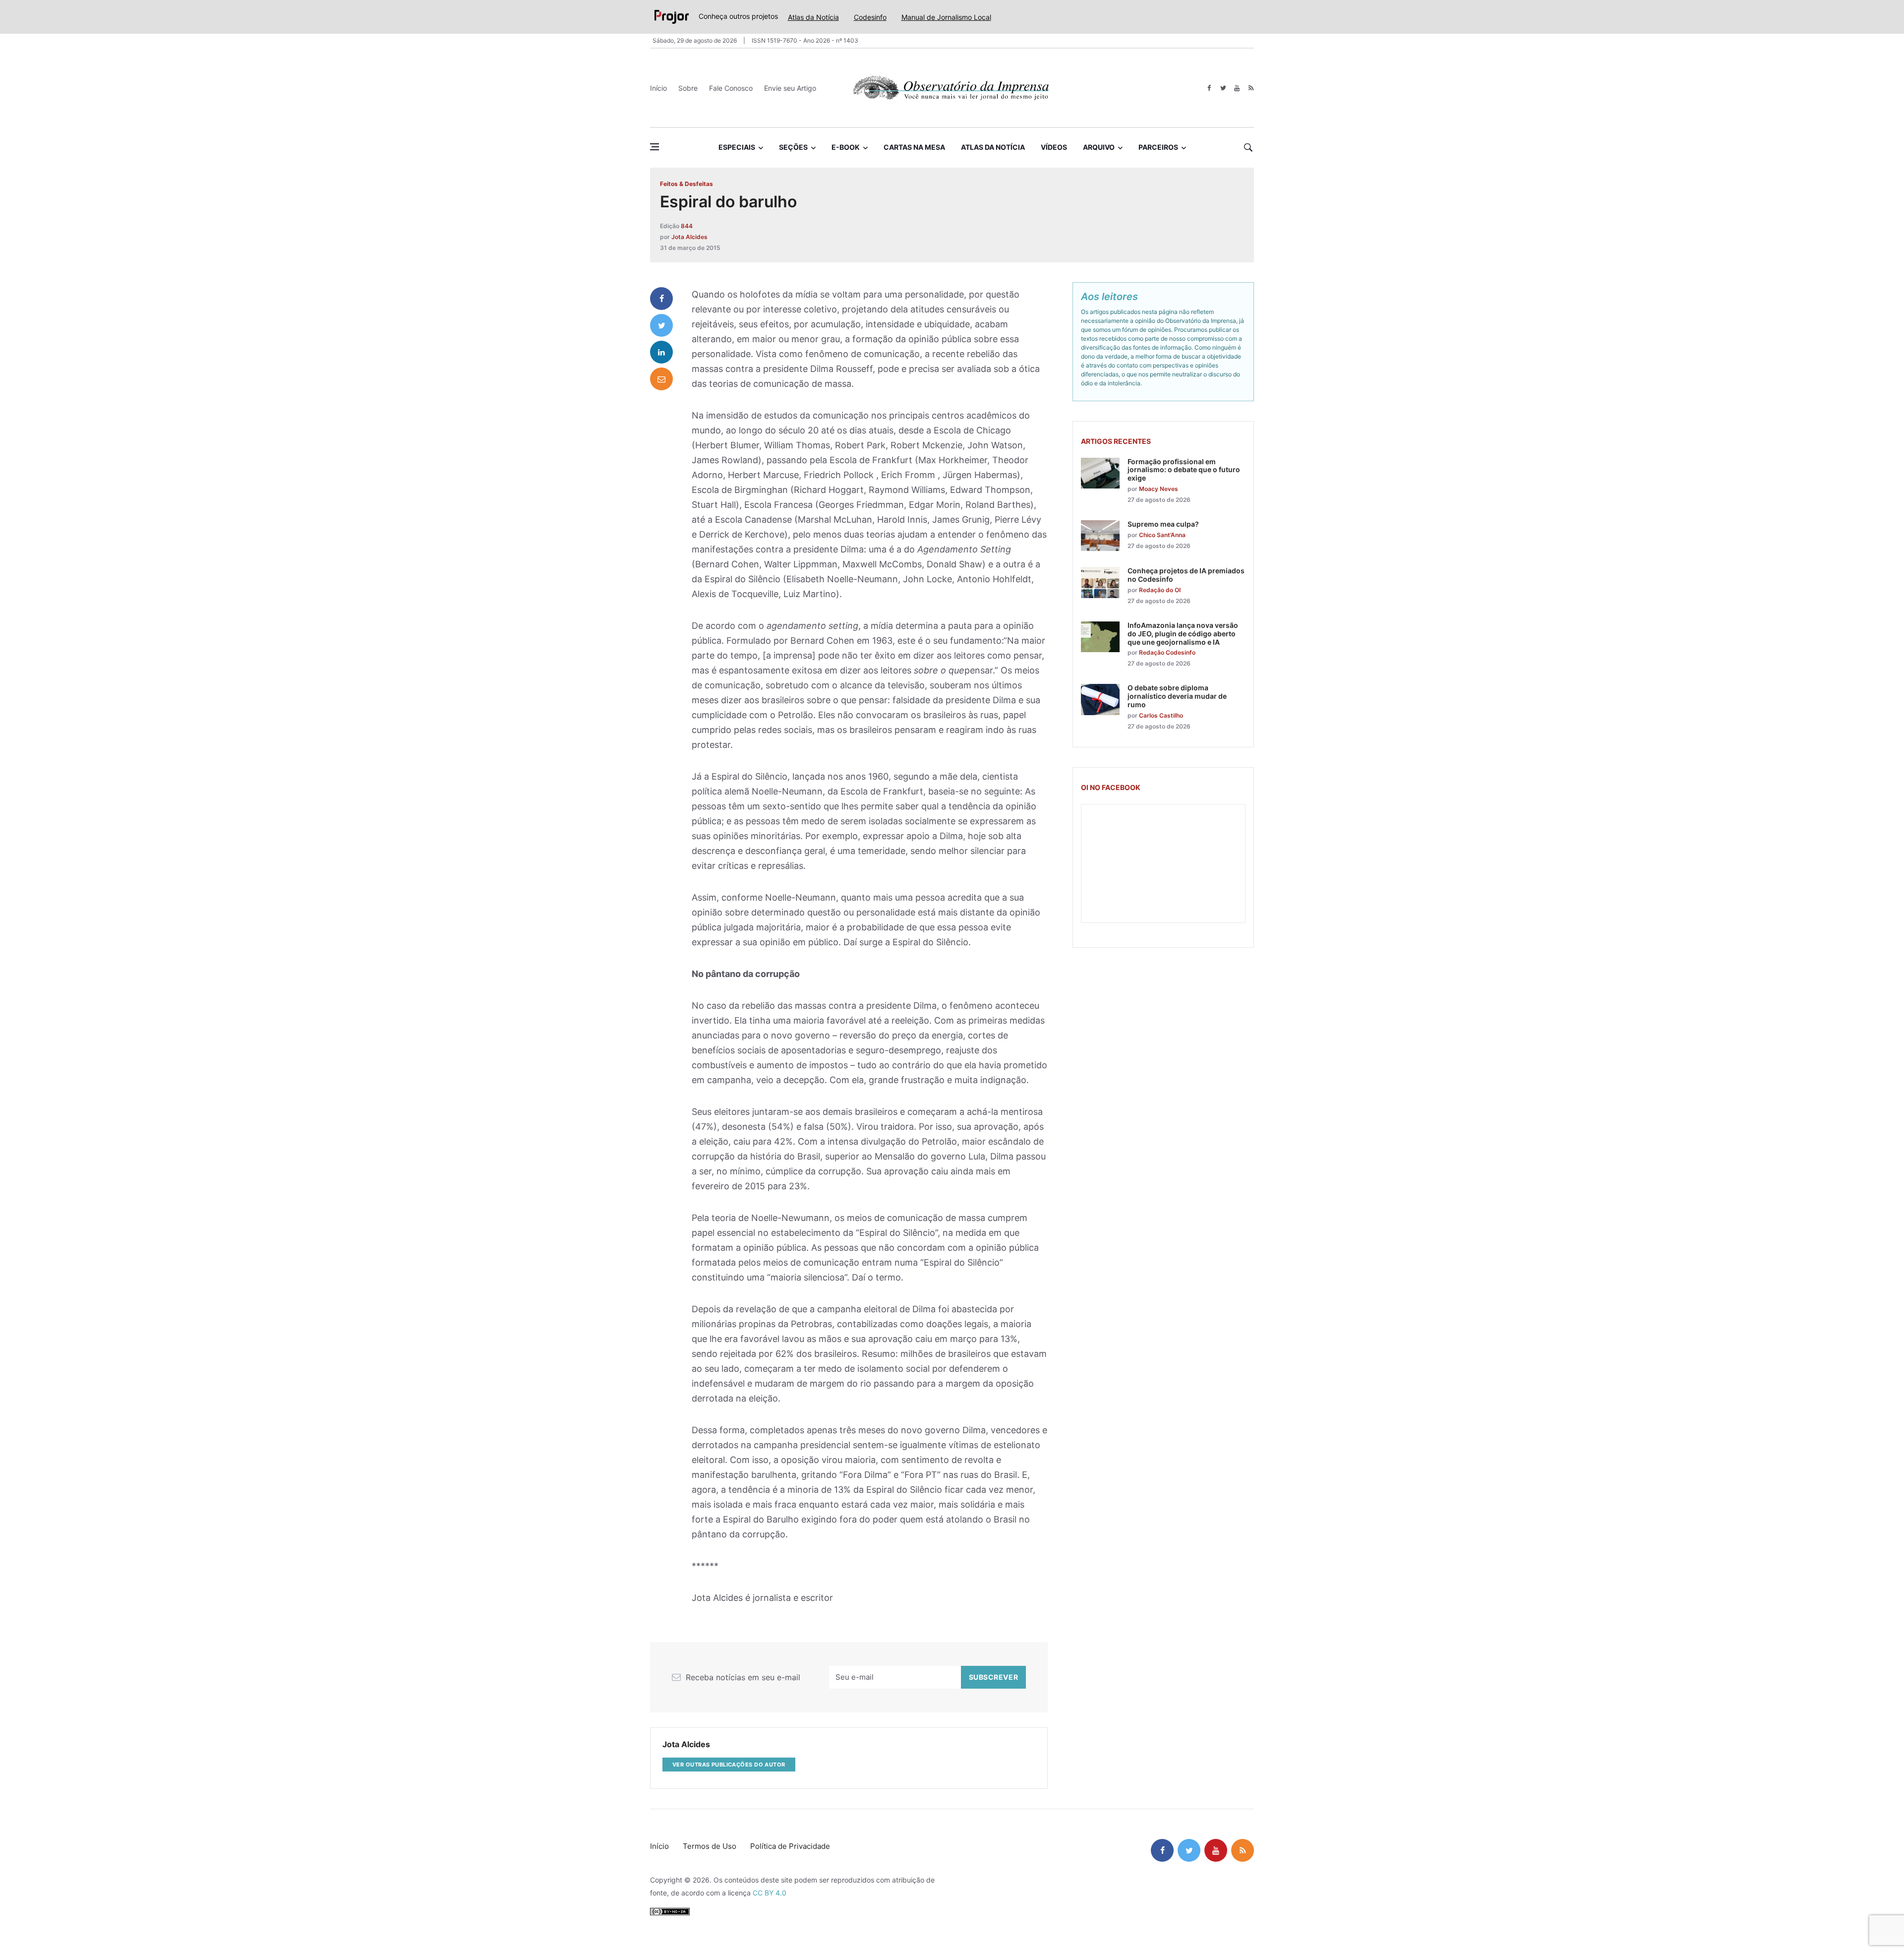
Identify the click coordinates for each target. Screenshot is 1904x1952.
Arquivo (1099, 147)
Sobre (688, 88)
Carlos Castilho (1161, 715)
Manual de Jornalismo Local (946, 17)
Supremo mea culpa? (1163, 524)
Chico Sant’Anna (1162, 535)
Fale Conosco (731, 88)
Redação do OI (1160, 590)
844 (687, 226)
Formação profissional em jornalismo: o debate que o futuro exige (1184, 470)
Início (658, 88)
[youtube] (1237, 88)
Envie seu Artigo (790, 88)
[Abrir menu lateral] (654, 147)
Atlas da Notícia (813, 17)
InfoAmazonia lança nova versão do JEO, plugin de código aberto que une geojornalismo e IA (1183, 634)
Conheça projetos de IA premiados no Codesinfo (1186, 575)
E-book (846, 147)
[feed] (1251, 88)
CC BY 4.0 (770, 1893)
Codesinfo (870, 17)
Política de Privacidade (790, 1846)
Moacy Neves (1159, 489)
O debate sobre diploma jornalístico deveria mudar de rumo (1177, 696)
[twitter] (1223, 88)
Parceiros (1158, 147)
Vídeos (1054, 147)
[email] (661, 379)
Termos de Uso (710, 1846)
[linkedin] (661, 352)
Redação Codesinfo (1167, 652)
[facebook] (1209, 88)
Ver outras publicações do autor (729, 1765)
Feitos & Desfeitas (686, 184)
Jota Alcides (689, 237)
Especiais (737, 147)
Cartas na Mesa (914, 147)
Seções (793, 147)
